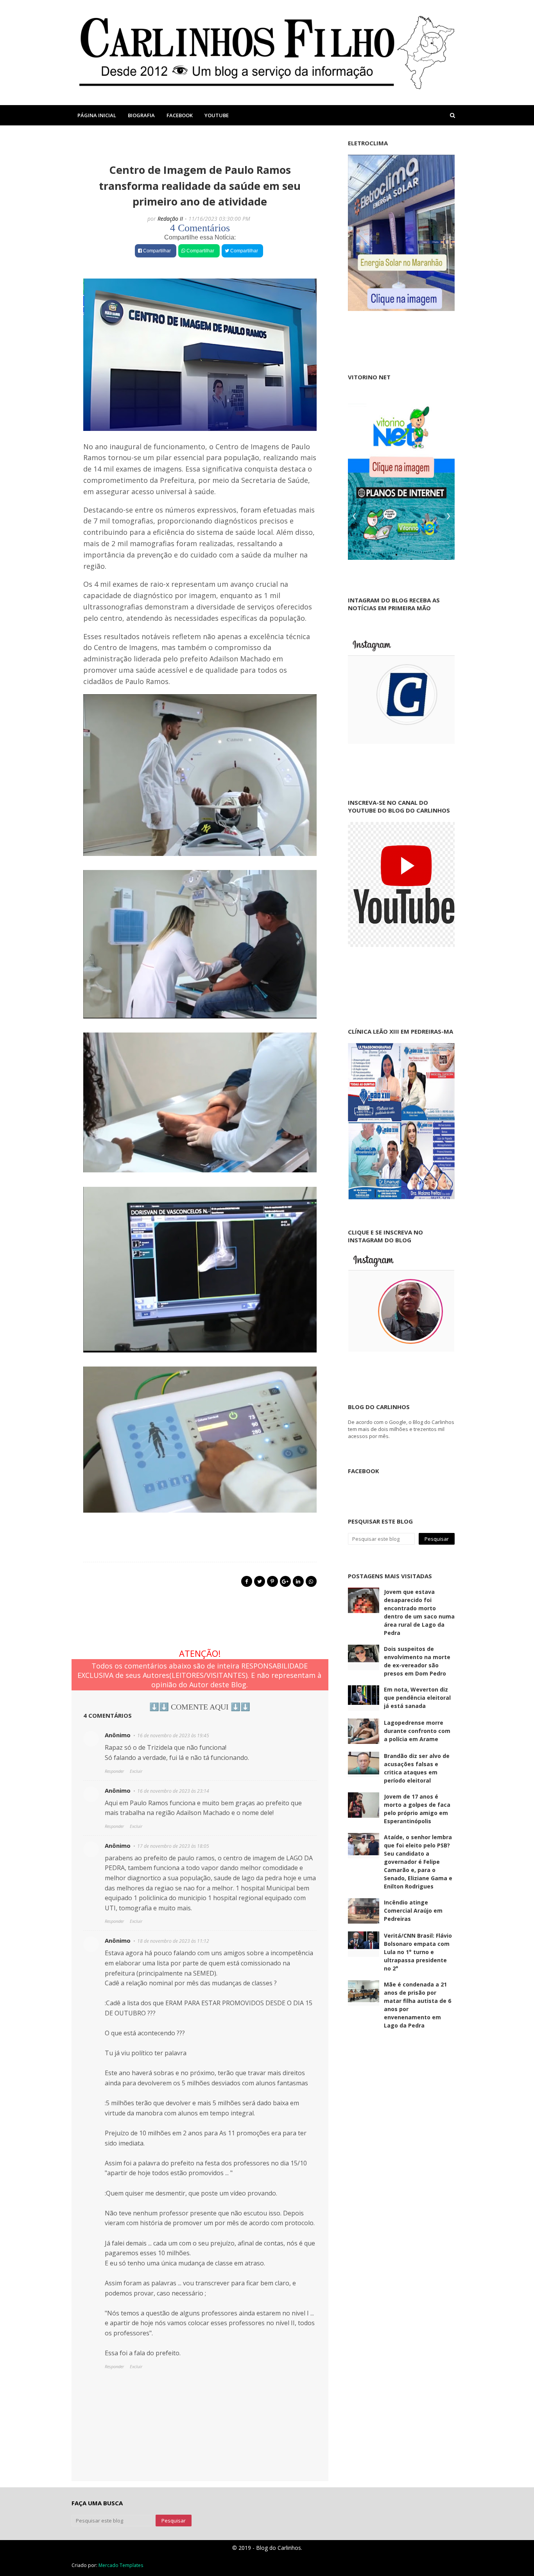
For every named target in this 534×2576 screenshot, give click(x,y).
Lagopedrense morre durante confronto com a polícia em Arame (417, 1731)
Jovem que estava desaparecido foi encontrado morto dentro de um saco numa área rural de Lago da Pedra (419, 1612)
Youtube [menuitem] (217, 115)
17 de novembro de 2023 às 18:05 (173, 1846)
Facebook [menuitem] (180, 115)
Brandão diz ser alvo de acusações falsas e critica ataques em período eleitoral (417, 1768)
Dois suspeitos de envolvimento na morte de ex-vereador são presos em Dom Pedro (417, 1661)
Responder (114, 1771)
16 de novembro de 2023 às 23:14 (173, 1791)
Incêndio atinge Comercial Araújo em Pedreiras (413, 1911)
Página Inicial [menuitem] (97, 115)
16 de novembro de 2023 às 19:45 (173, 1735)
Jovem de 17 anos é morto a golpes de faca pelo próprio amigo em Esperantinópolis (417, 1809)
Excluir (136, 1771)
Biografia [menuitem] (141, 115)
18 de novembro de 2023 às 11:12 (173, 1941)
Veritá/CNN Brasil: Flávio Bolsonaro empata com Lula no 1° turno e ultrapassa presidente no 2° (418, 1952)
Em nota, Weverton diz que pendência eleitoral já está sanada (417, 1698)
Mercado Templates (121, 2565)
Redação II (170, 219)
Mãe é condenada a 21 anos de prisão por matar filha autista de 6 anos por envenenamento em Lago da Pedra (418, 2005)
